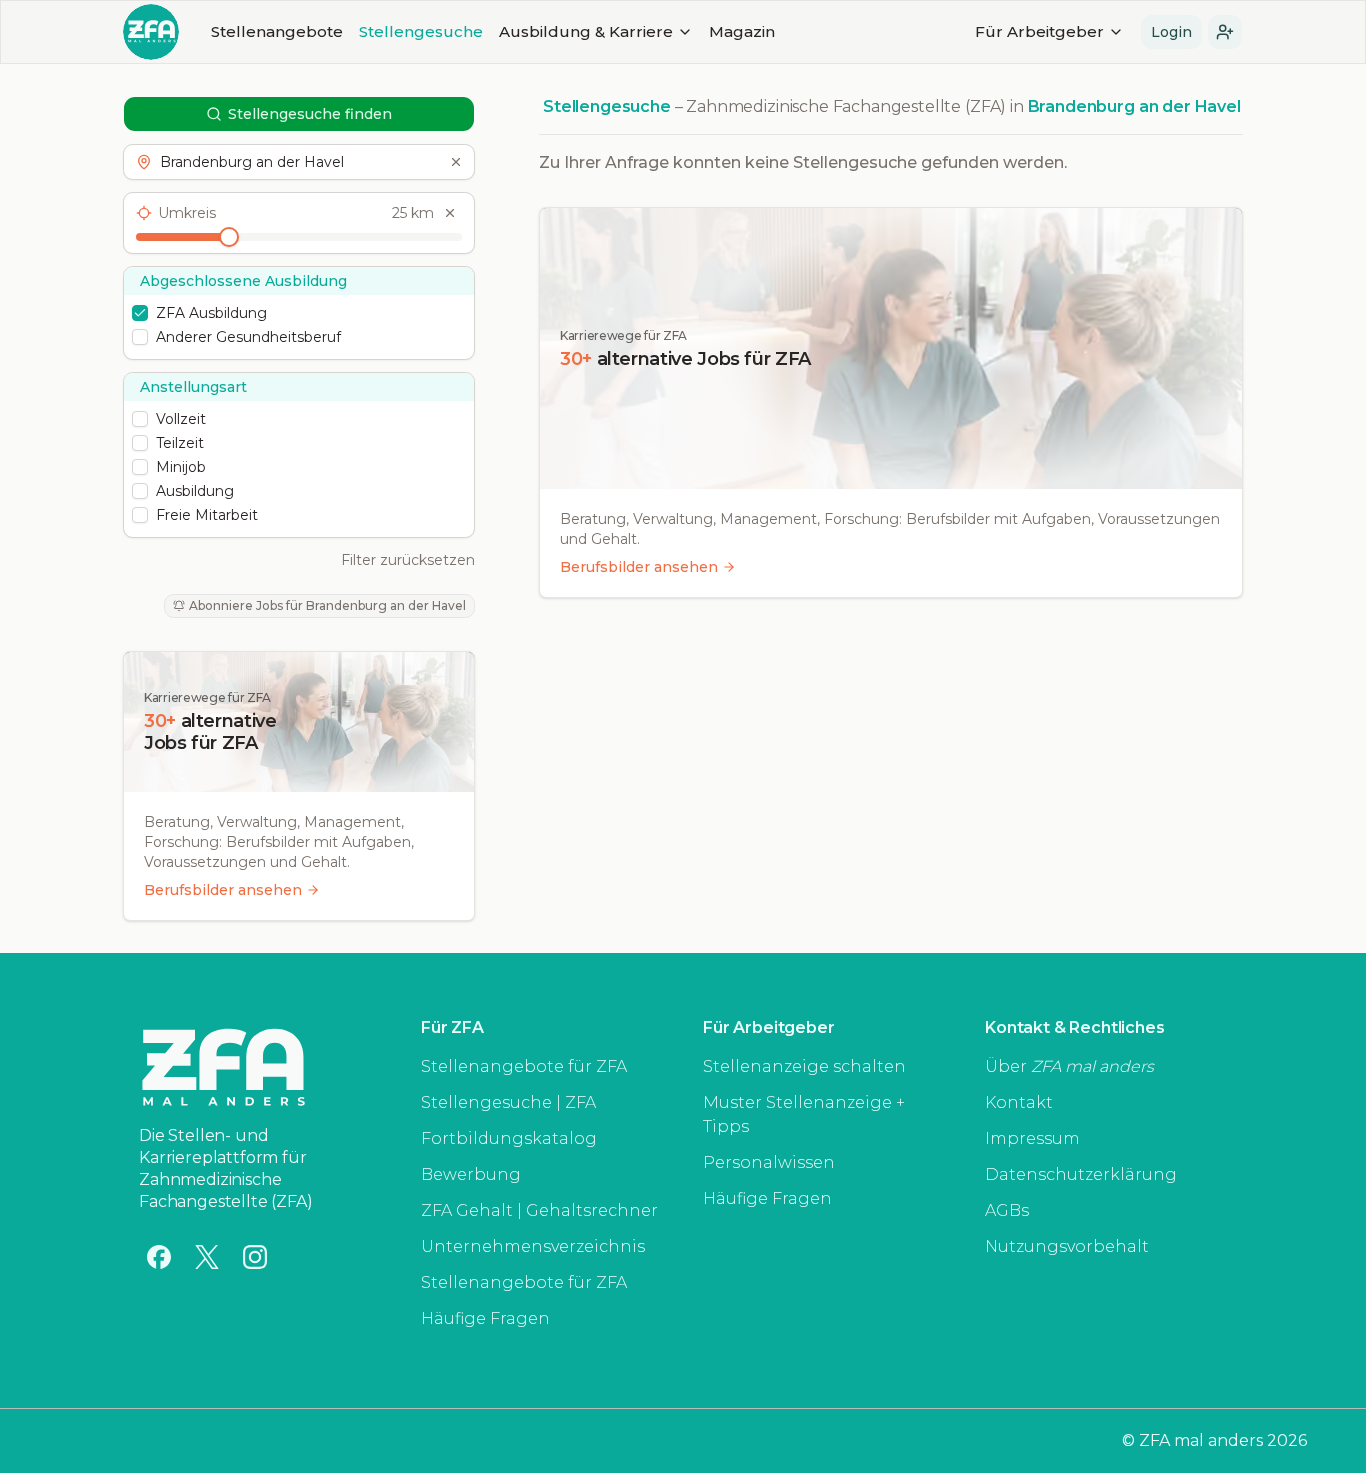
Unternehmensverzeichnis (533, 1246)
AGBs (1007, 1210)
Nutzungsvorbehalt (1067, 1246)
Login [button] (1171, 32)
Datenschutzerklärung (1081, 1174)
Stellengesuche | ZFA (508, 1102)
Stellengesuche (421, 31)
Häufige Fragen (485, 1318)
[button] (1225, 32)
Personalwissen (769, 1162)
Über (1069, 1066)
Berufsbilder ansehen (223, 890)
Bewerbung (471, 1174)
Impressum (1032, 1138)
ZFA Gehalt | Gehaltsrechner (539, 1210)
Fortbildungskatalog (509, 1138)
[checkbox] (140, 313)
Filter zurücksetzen (408, 560)
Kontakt (1019, 1102)
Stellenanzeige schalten (804, 1066)
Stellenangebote (277, 31)
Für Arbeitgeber (1039, 31)
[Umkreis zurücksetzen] (450, 213)
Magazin (742, 31)
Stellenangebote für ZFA (524, 1066)
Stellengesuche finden (310, 114)
